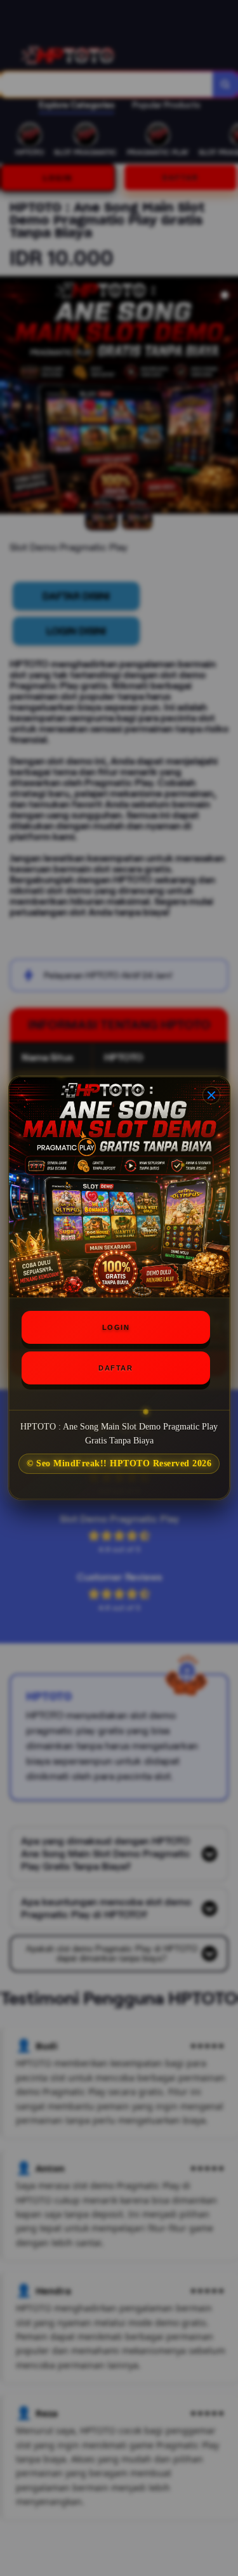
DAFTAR (116, 1368)
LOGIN (116, 1327)
